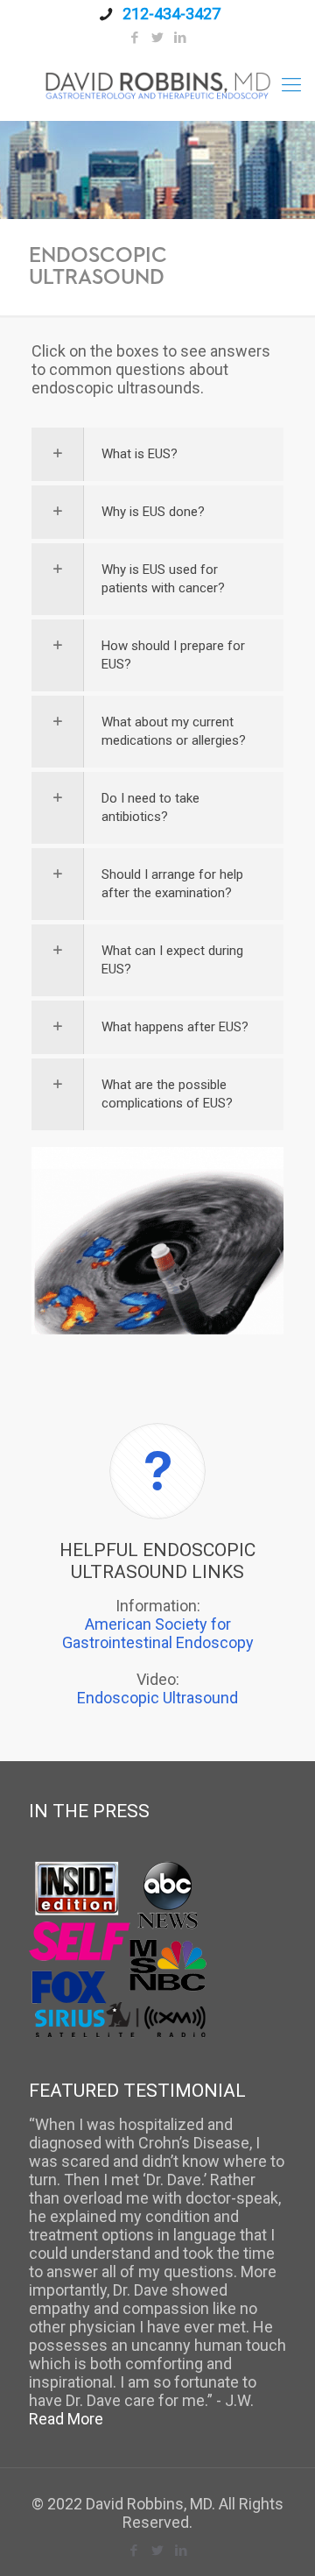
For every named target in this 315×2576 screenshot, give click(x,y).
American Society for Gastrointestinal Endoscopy (158, 1633)
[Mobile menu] (291, 85)
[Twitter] (158, 38)
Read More (66, 2419)
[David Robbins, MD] (157, 85)
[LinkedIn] (181, 38)
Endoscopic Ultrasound (157, 1698)
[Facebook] (135, 38)
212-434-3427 (170, 14)
